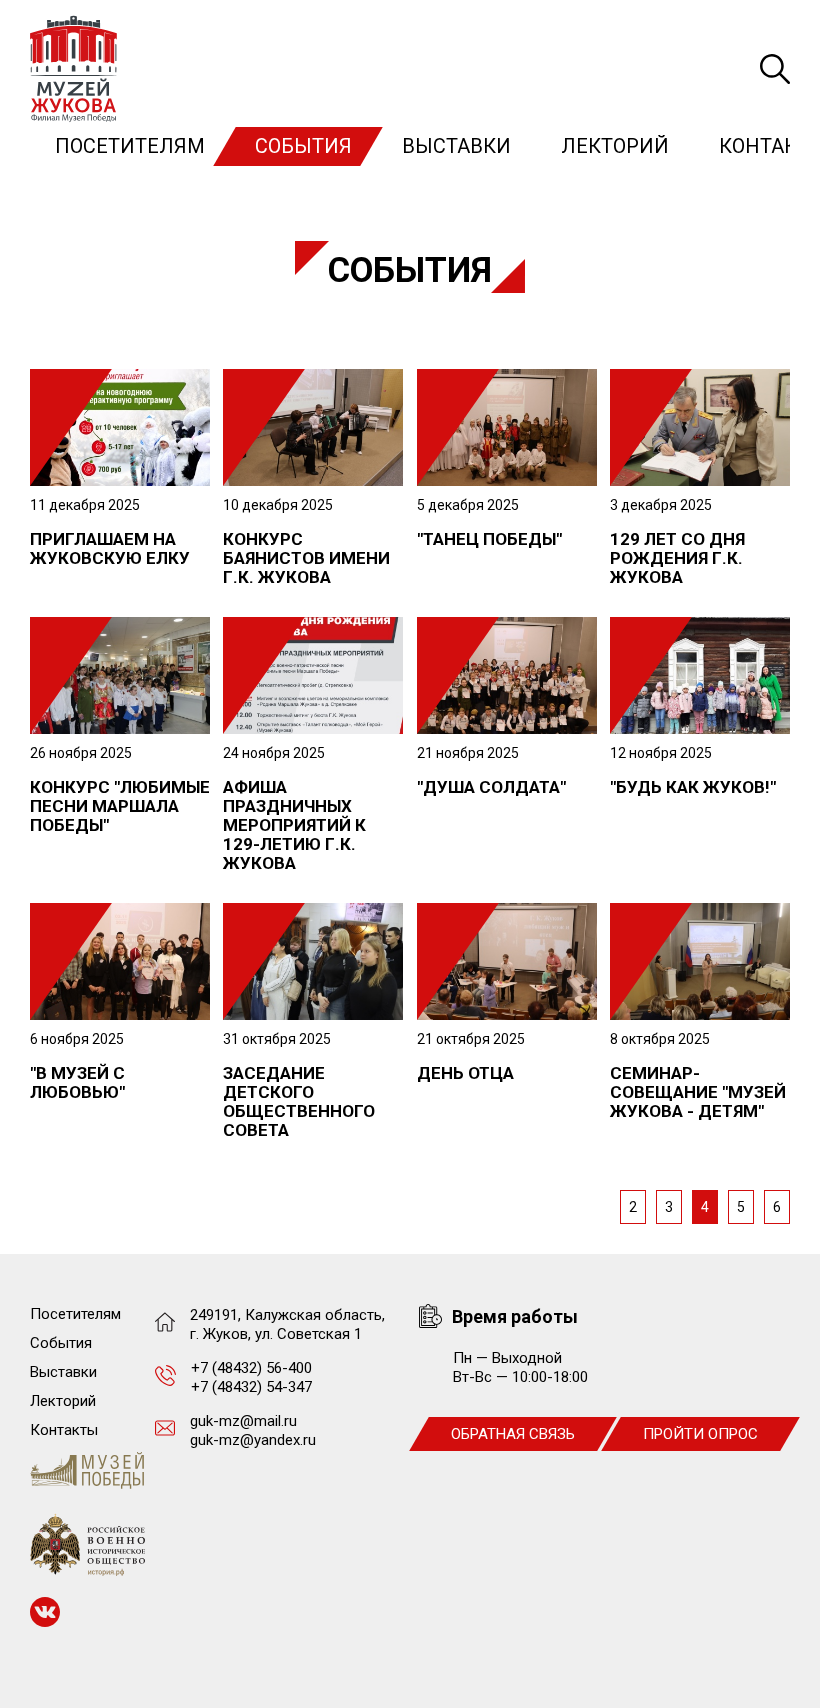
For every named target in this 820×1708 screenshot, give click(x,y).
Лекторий (615, 146)
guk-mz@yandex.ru (253, 1440)
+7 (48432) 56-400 (251, 1368)
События (303, 146)
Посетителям (130, 146)
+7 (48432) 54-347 (251, 1387)
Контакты (64, 1430)
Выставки (456, 146)
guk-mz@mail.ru (243, 1421)
